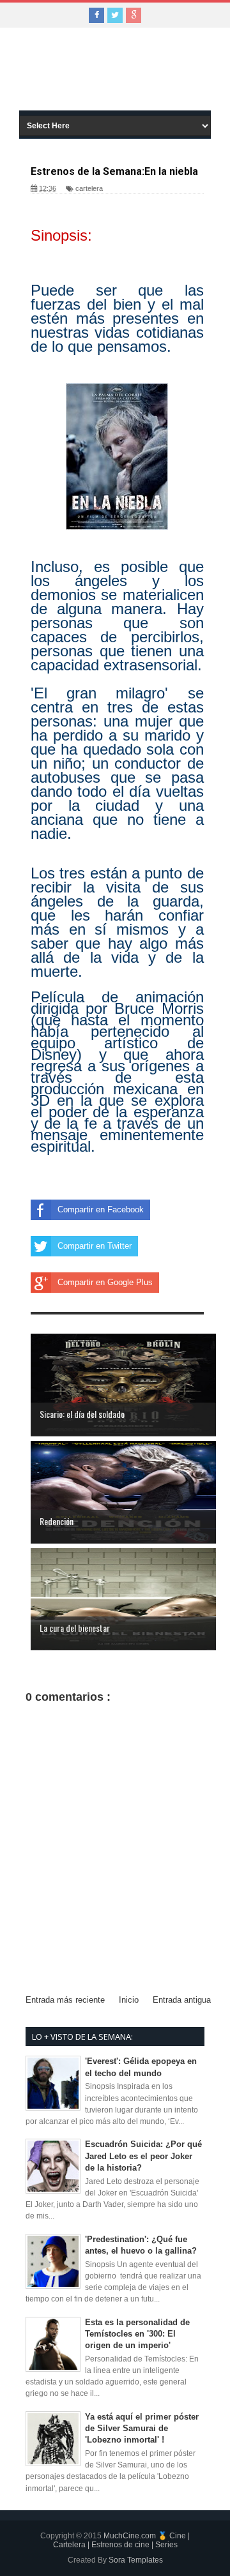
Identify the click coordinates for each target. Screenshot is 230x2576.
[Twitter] (115, 15)
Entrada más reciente (65, 2000)
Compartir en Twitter (95, 1246)
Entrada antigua (182, 2000)
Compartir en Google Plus (105, 1282)
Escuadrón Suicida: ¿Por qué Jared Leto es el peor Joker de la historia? (143, 2156)
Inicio (129, 2000)
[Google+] (134, 15)
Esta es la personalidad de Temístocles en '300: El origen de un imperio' (137, 2334)
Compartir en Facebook (101, 1209)
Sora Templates (136, 2560)
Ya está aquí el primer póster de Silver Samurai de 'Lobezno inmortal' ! (142, 2428)
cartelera (89, 188)
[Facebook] (96, 15)
